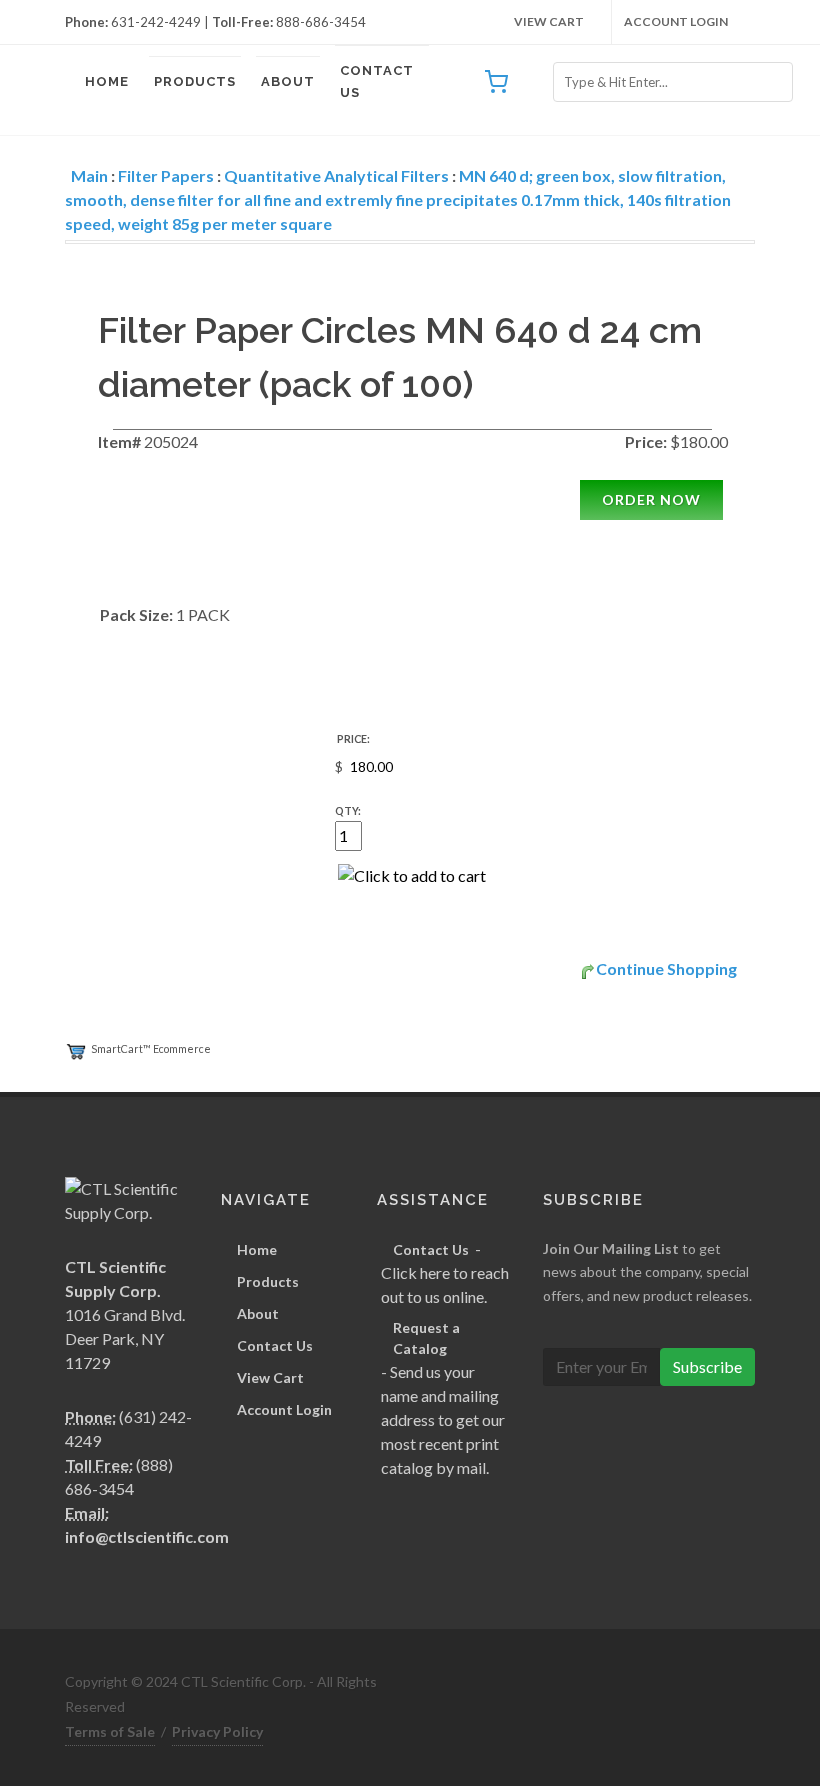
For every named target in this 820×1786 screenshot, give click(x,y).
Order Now (651, 499)
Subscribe (707, 1366)
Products (195, 81)
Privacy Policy (217, 1731)
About (288, 81)
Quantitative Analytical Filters (336, 175)
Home (107, 81)
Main (89, 175)
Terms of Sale (110, 1731)
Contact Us (377, 81)
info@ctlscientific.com (147, 1536)
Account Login (676, 21)
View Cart (549, 21)
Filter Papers (166, 175)
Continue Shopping (666, 968)
